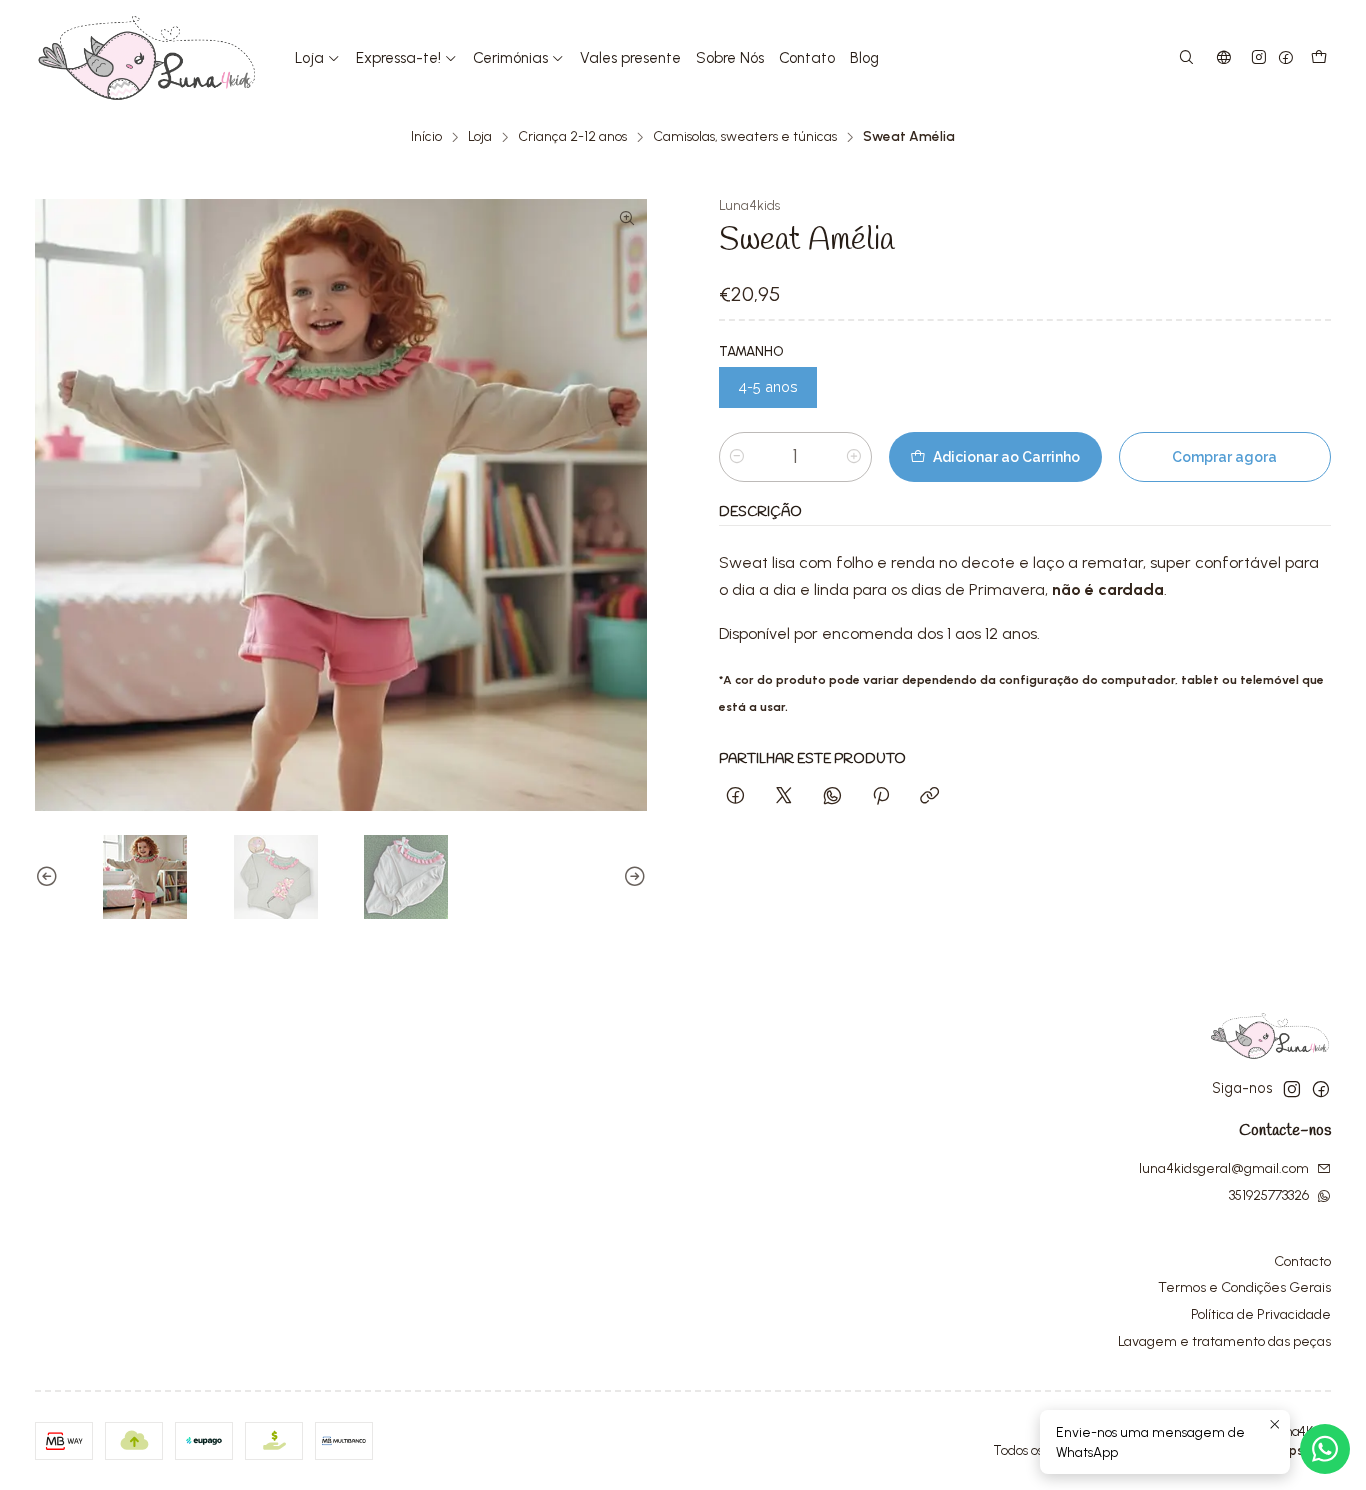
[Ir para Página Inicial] (147, 58)
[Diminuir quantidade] (737, 457)
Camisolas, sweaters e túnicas (745, 137)
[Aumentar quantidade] (854, 457)
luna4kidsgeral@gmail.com (1224, 1168)
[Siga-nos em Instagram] (1259, 58)
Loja (480, 137)
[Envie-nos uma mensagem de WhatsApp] (1325, 1449)
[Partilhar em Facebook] (735, 797)
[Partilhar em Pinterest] (881, 797)
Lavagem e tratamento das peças (1224, 1341)
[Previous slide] (50, 877)
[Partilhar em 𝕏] (784, 797)
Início (426, 137)
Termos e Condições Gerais (1244, 1287)
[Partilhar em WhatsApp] (832, 797)
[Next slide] (632, 877)
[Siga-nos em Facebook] (1286, 58)
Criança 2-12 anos (572, 137)
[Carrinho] (1319, 58)
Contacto (1302, 1261)
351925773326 (1269, 1195)
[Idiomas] (1224, 58)
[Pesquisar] (1186, 58)
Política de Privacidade (1261, 1314)
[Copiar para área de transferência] (929, 797)
